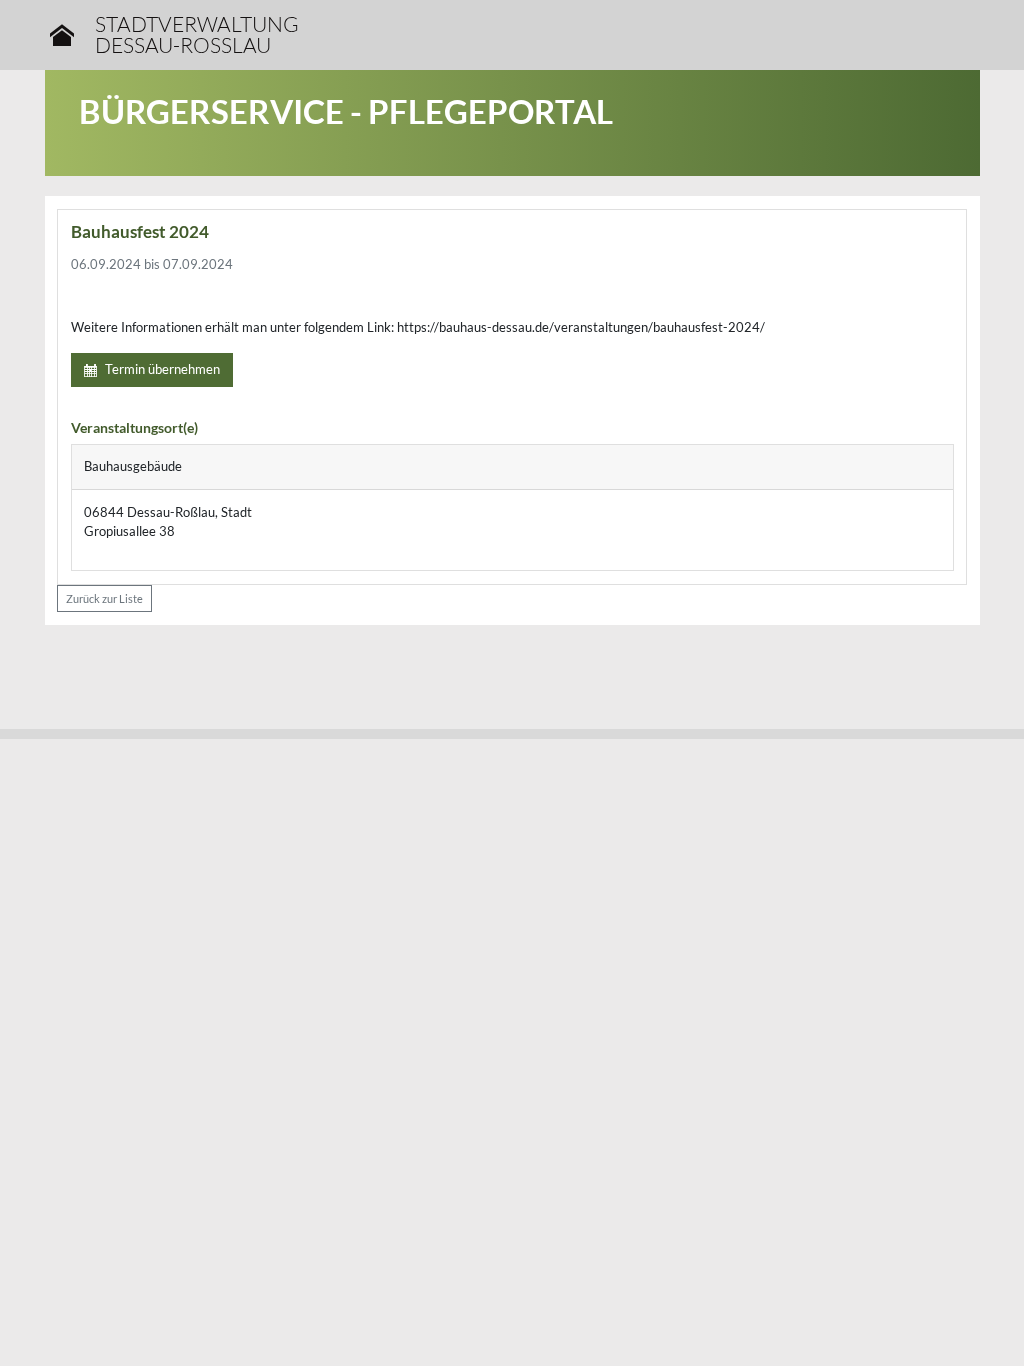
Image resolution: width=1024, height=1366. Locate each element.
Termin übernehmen (162, 369)
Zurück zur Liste (104, 598)
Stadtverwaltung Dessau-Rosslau (197, 35)
